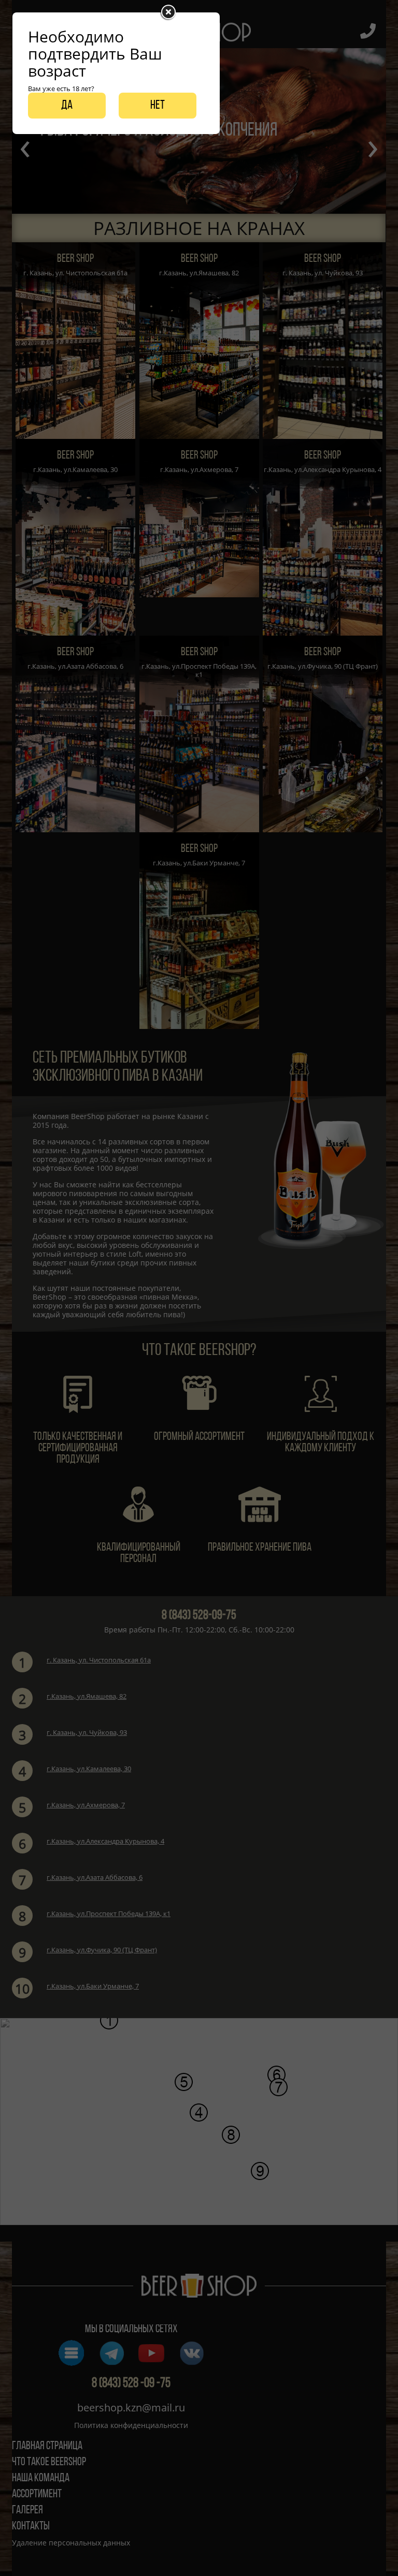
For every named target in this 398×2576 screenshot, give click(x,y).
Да (67, 106)
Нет (158, 106)
